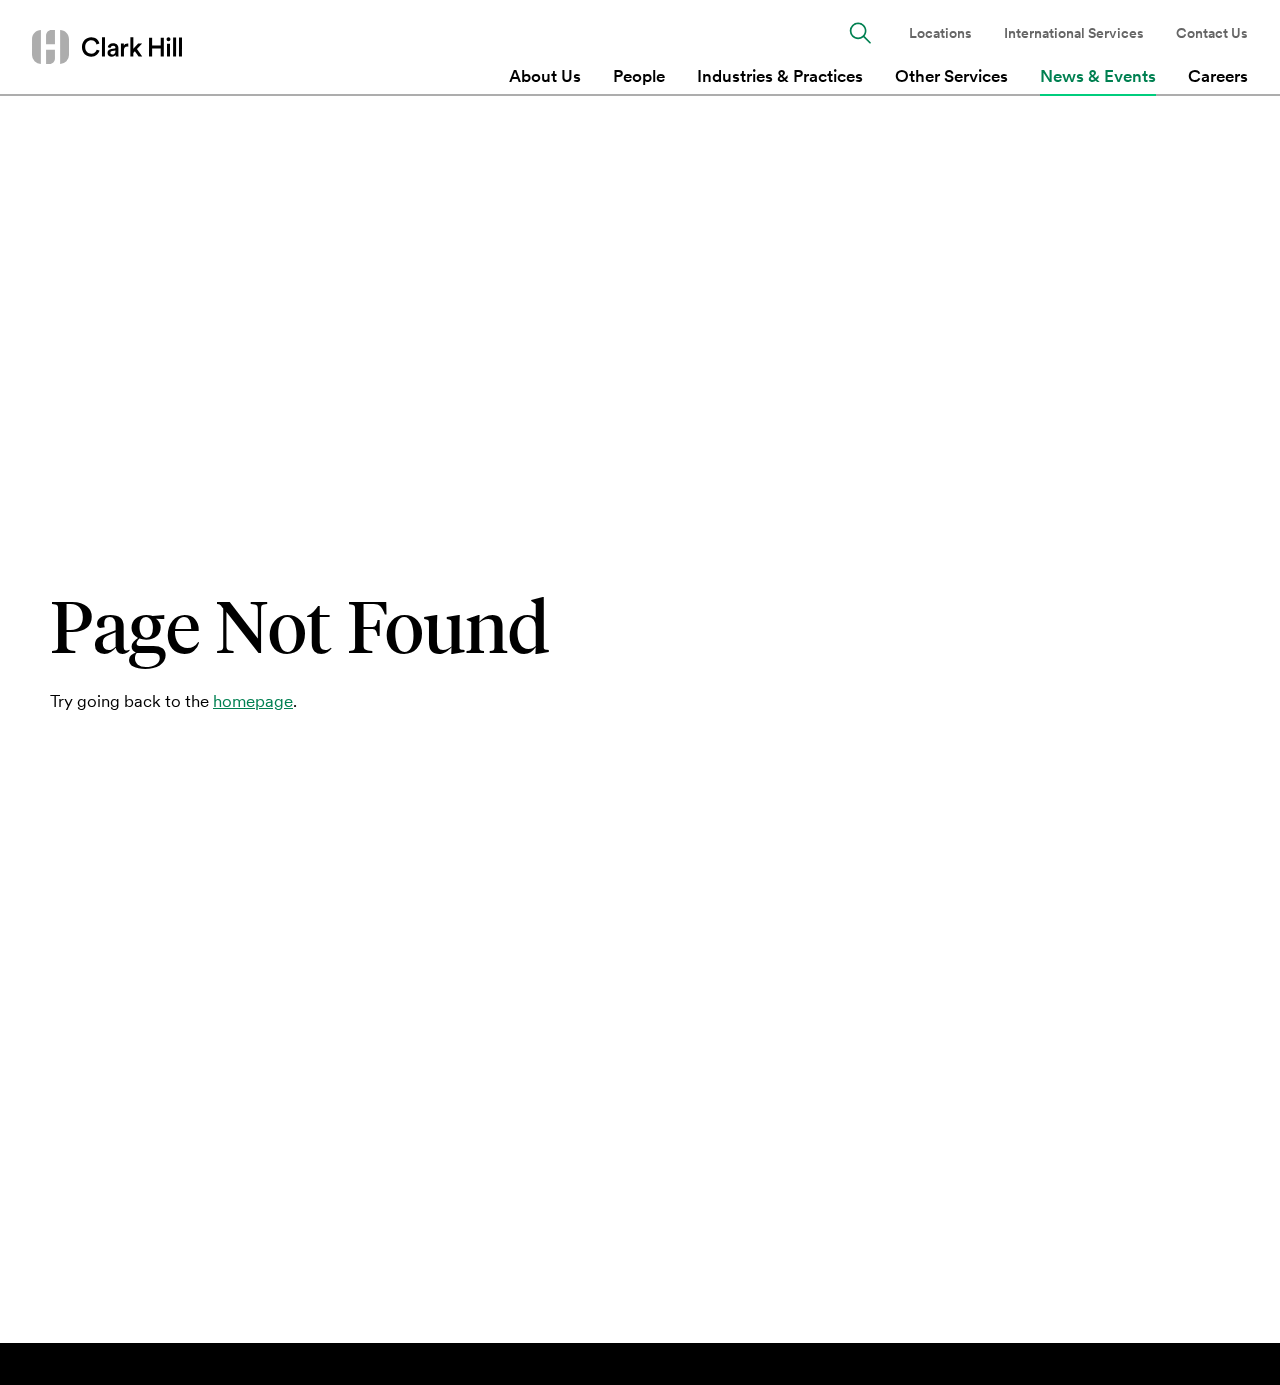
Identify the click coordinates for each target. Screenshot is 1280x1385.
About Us (545, 76)
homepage (253, 701)
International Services (1074, 33)
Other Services (951, 76)
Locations (940, 33)
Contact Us (1212, 33)
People (639, 76)
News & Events (1098, 76)
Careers (1218, 76)
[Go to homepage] (107, 46)
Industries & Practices (780, 76)
